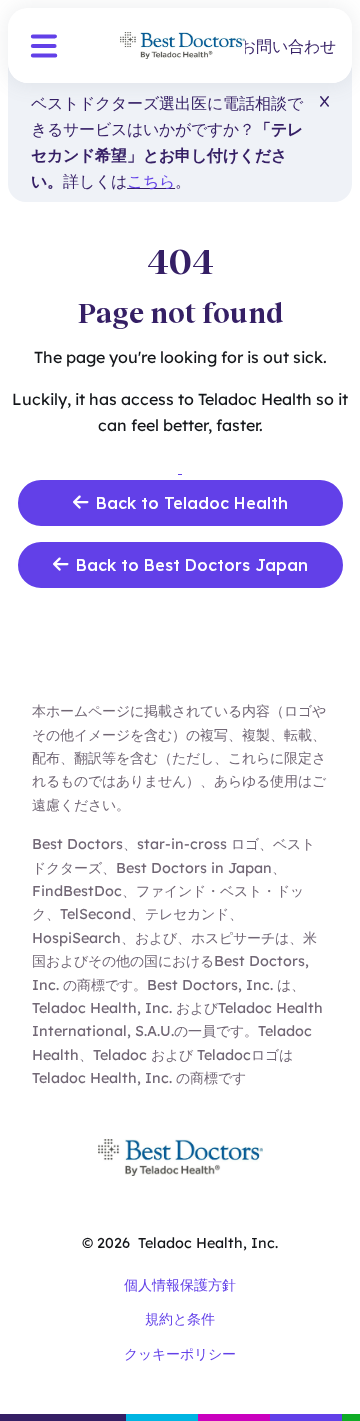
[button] (44, 46)
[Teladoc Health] (182, 46)
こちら (151, 181)
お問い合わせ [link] (288, 46)
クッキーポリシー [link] (180, 1354)
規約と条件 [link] (180, 1319)
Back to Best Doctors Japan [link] (192, 565)
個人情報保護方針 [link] (180, 1285)
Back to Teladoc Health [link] (192, 503)
